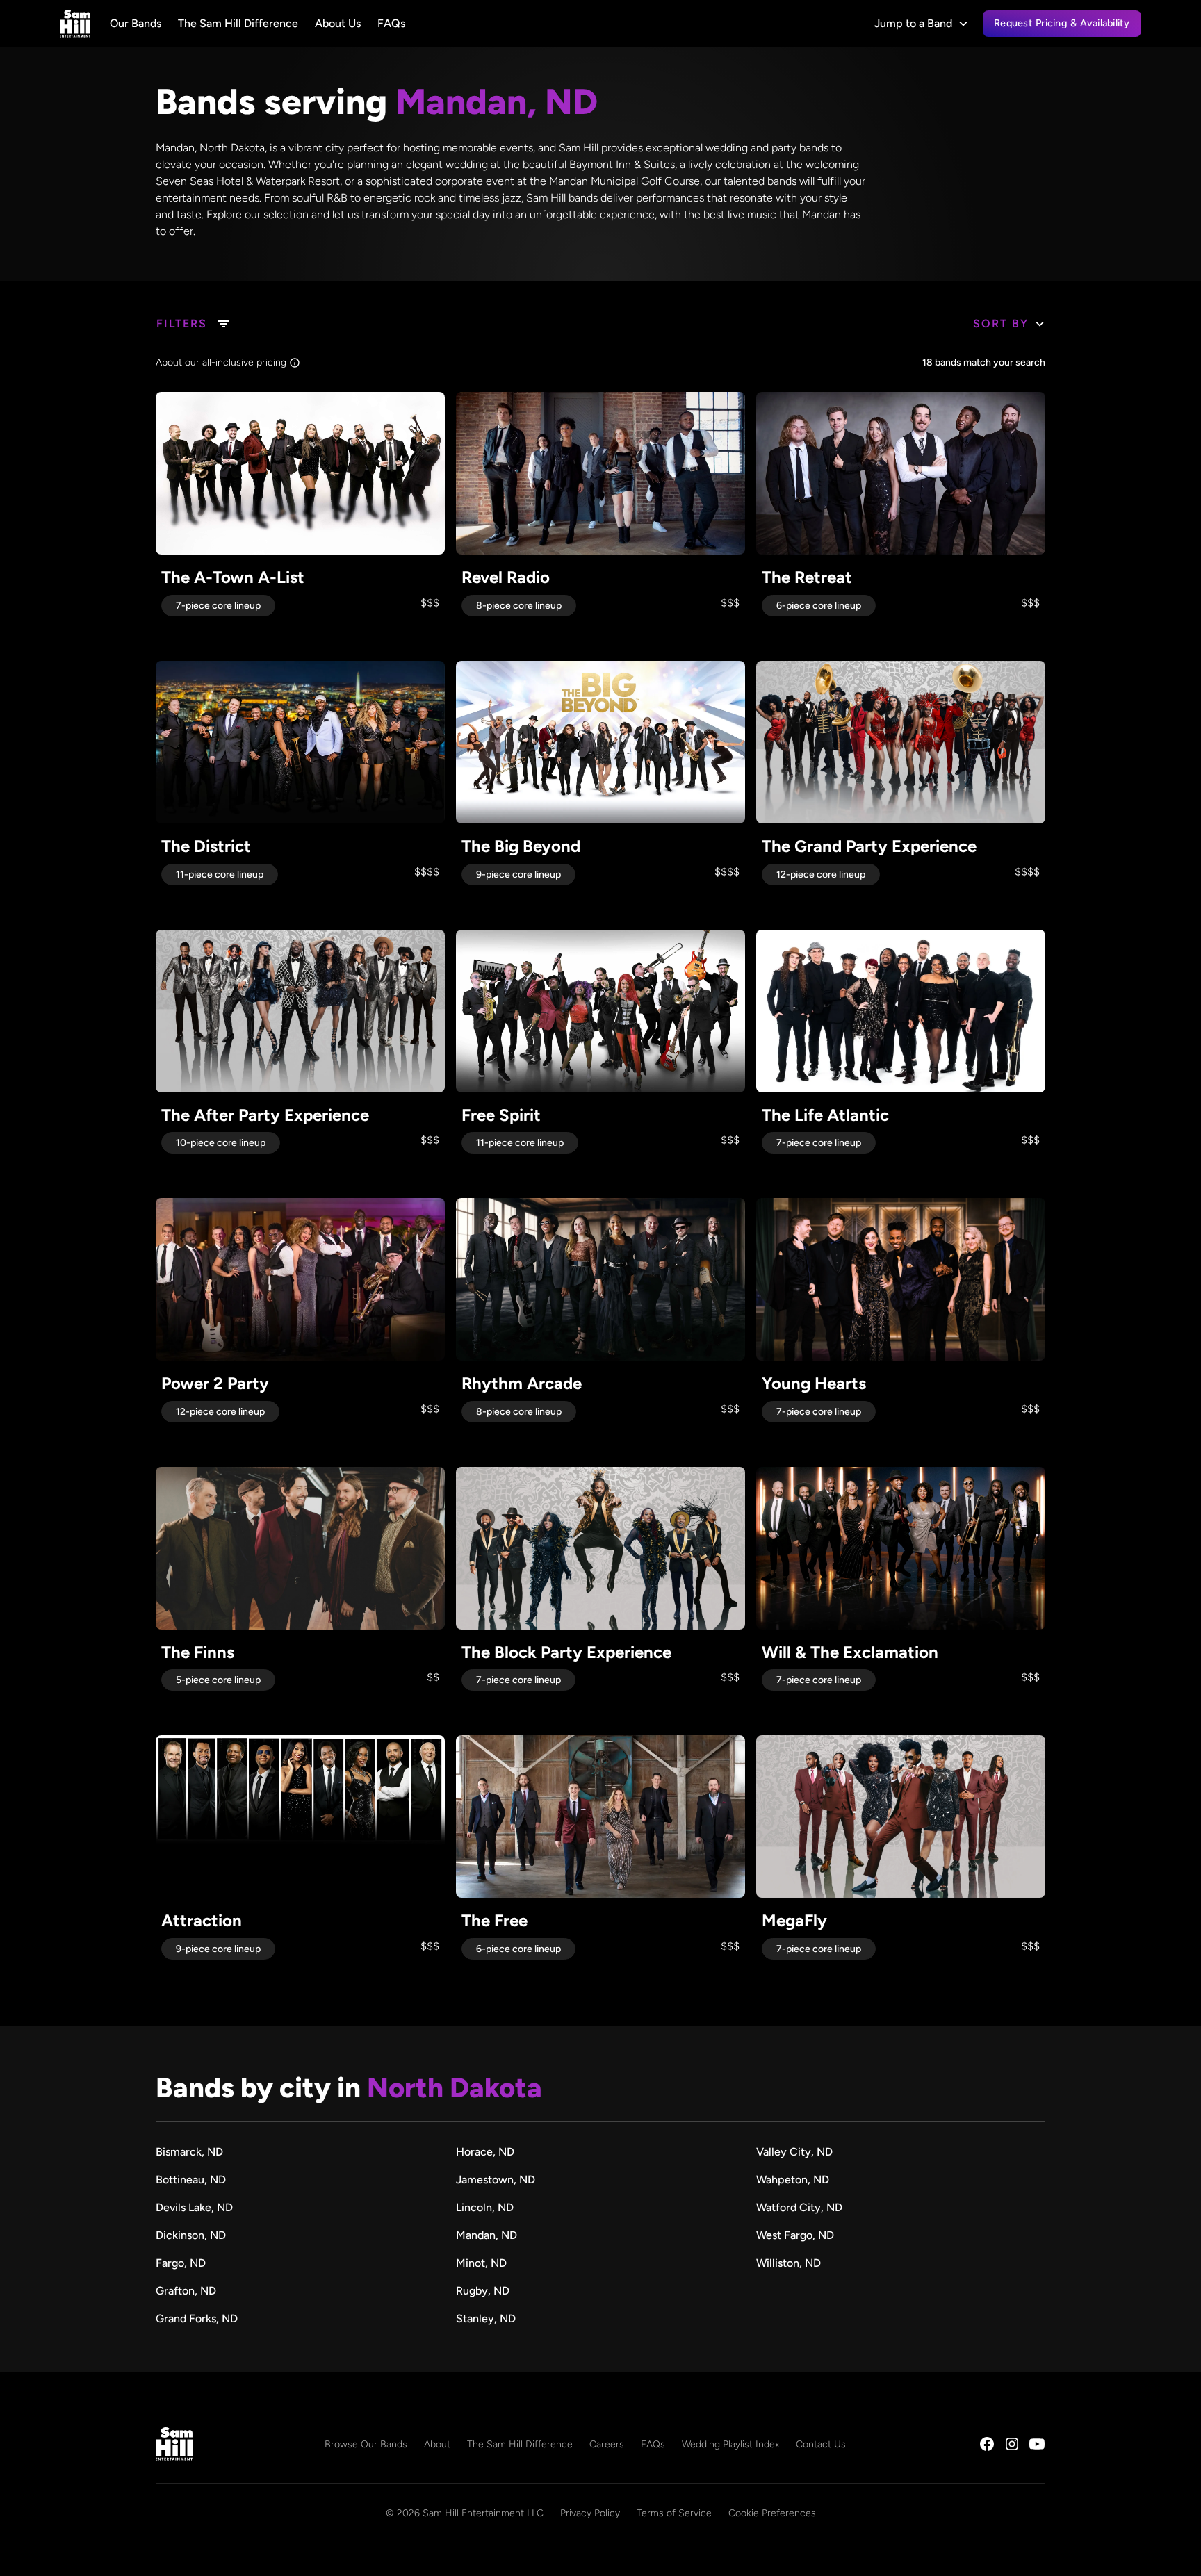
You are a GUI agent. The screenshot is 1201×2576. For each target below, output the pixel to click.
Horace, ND (485, 2152)
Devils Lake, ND (194, 2207)
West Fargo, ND (795, 2235)
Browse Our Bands (366, 2444)
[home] (75, 24)
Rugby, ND (483, 2291)
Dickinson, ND (191, 2235)
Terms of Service (674, 2513)
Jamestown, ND (496, 2180)
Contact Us (821, 2444)
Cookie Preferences (772, 2513)
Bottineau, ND (191, 2180)
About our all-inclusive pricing (221, 362)
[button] (922, 24)
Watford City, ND (799, 2207)
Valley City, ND (794, 2152)
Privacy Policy (590, 2513)
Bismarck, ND (189, 2152)
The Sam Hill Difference (238, 23)
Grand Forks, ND (197, 2319)
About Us (338, 23)
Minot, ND (481, 2263)
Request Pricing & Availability (1062, 23)
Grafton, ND (186, 2291)
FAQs (391, 23)
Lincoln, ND (485, 2207)
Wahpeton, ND (793, 2180)
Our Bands (136, 23)
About (437, 2444)
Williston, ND (789, 2263)
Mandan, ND (487, 2235)
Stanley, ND (486, 2319)
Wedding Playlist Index (730, 2444)
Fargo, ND (181, 2263)
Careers (607, 2444)
